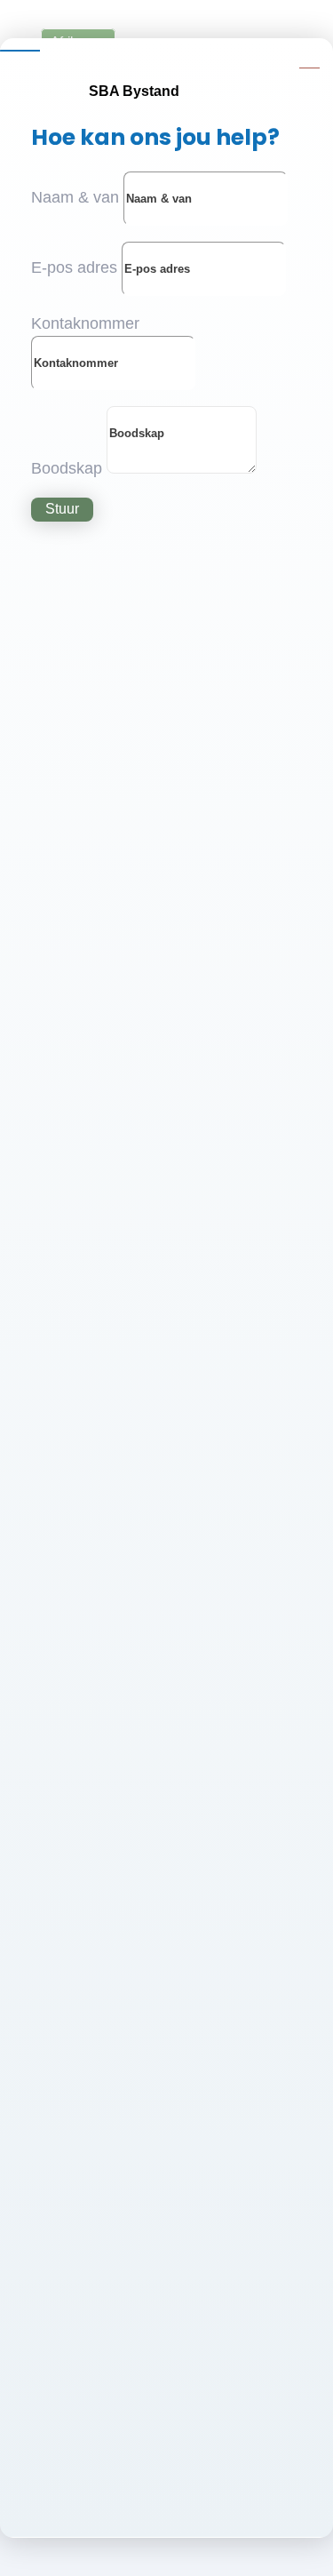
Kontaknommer (85, 323)
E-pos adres (74, 267)
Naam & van (75, 197)
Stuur (62, 509)
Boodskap (67, 468)
